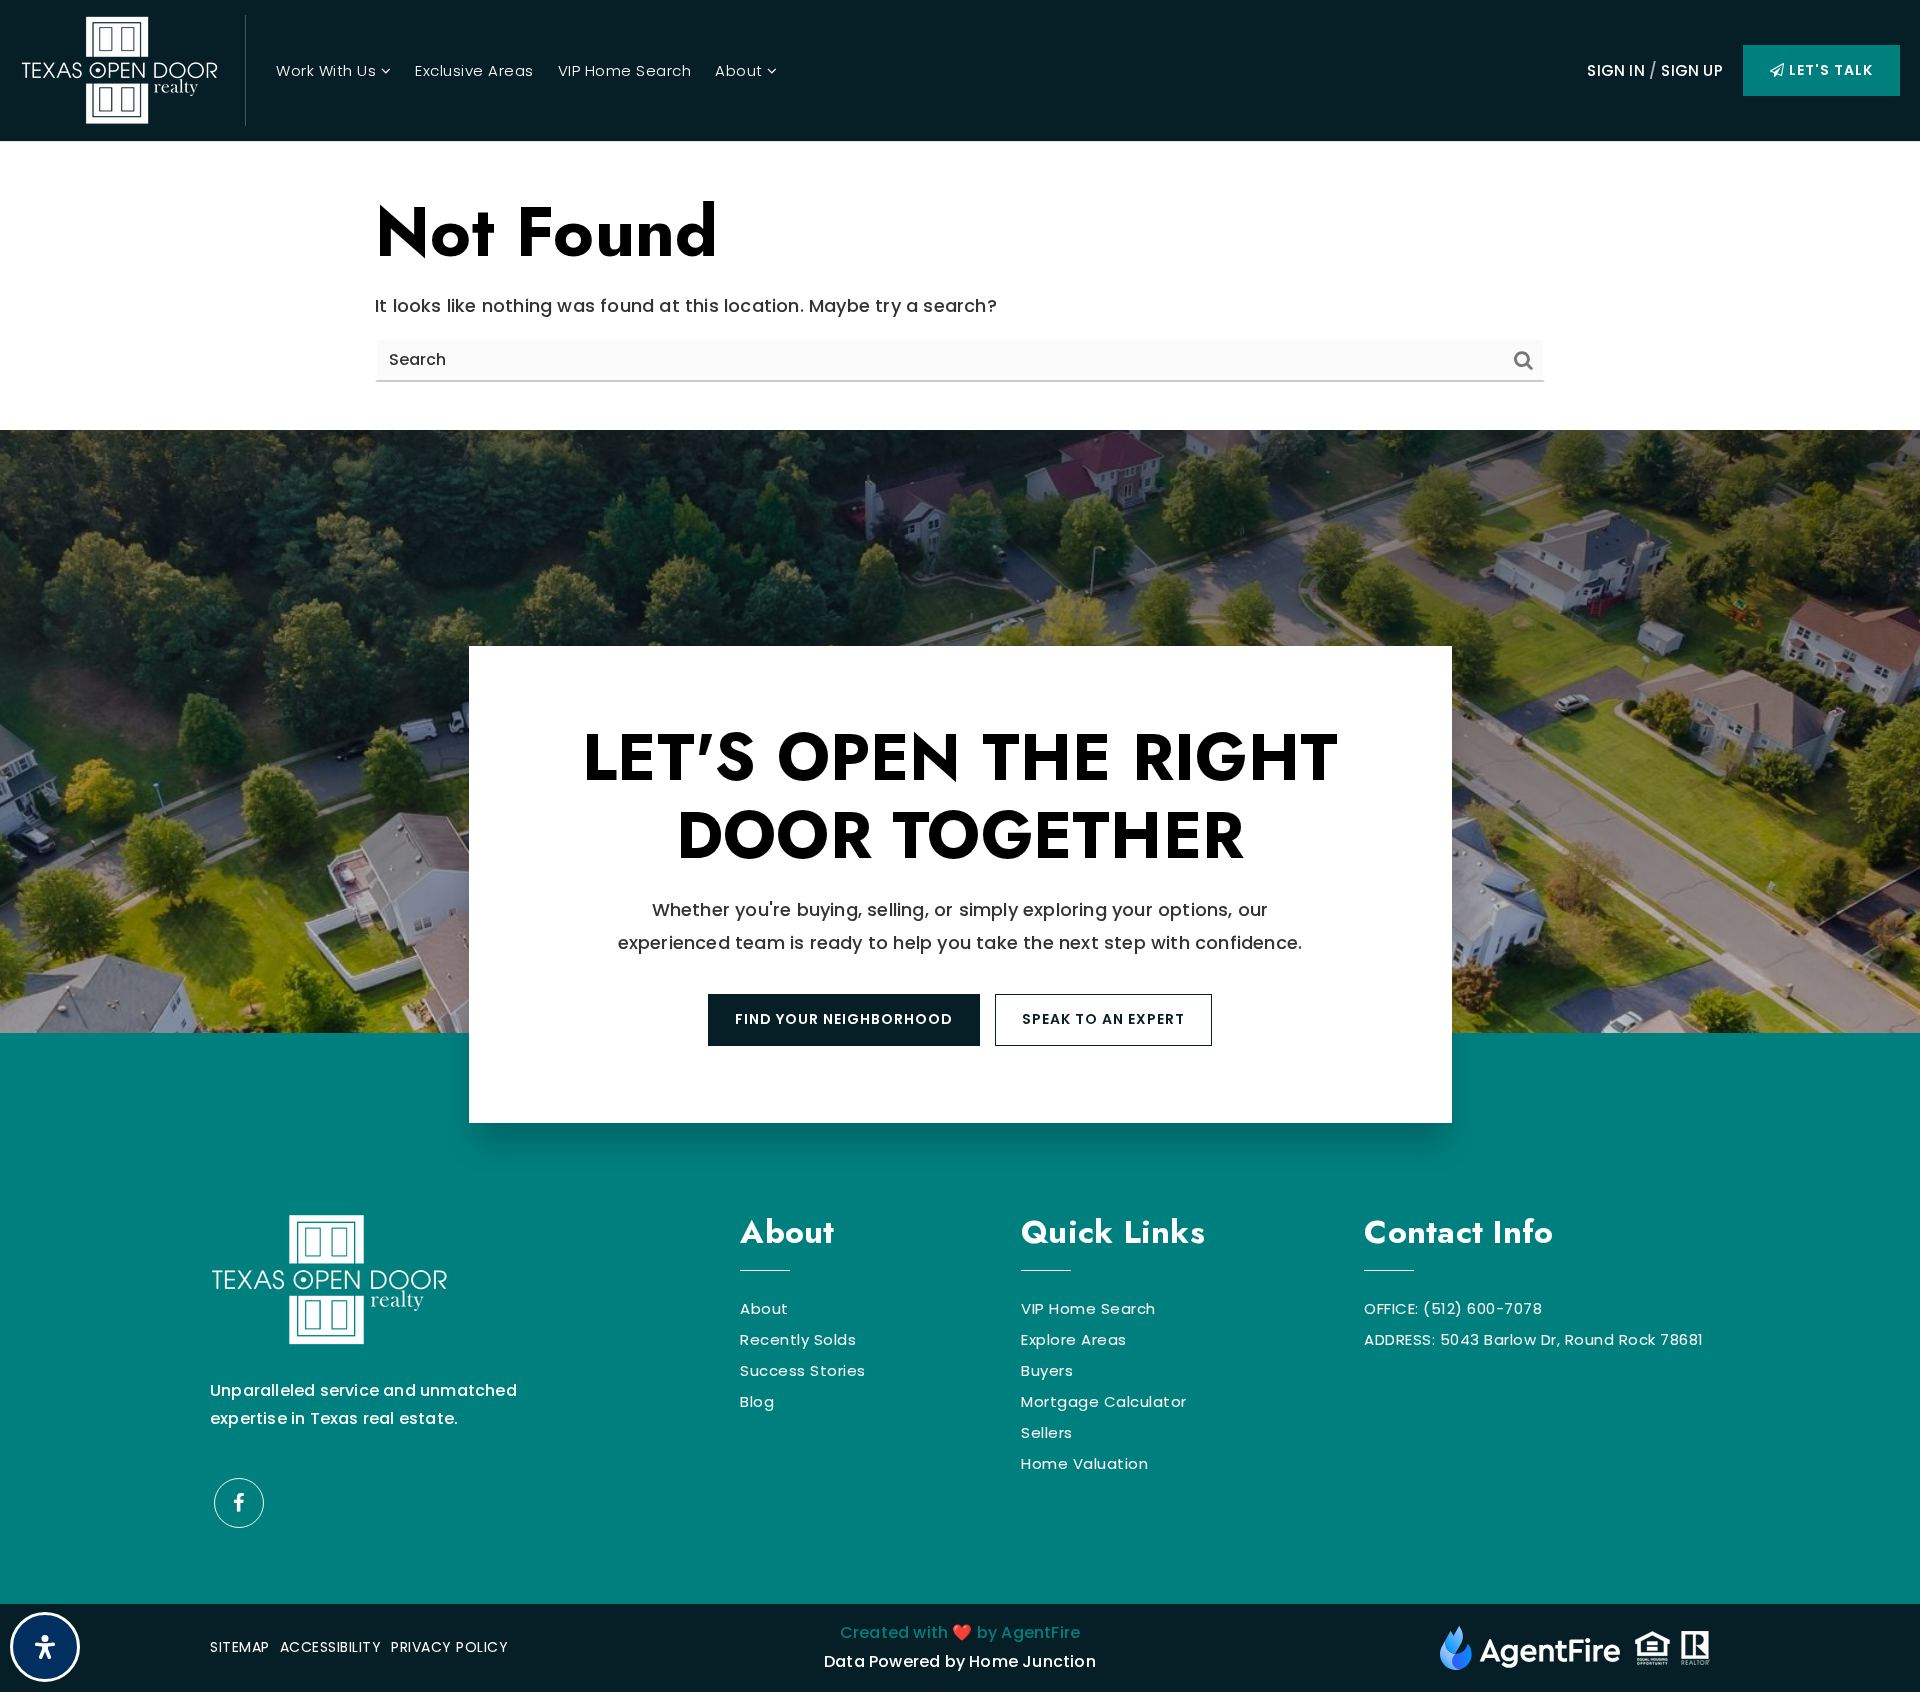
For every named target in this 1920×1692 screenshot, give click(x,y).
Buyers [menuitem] (1047, 1370)
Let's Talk (1829, 70)
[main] (960, 286)
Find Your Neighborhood (844, 1019)
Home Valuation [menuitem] (1084, 1463)
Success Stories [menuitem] (803, 1370)
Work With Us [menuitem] (328, 70)
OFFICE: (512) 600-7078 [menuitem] (1453, 1308)
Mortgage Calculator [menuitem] (1104, 1401)
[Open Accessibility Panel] (45, 1647)
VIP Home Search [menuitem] (625, 70)
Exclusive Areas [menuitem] (474, 70)
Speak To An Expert (1103, 1019)
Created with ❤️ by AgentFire (960, 1632)
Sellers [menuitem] (1047, 1432)
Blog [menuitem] (757, 1401)
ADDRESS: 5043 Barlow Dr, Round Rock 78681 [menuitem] (1534, 1339)
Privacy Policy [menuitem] (449, 1647)
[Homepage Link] (120, 68)
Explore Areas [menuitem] (1074, 1339)
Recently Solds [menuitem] (798, 1339)
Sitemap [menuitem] (240, 1647)
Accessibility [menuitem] (331, 1647)
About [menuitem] (741, 70)
